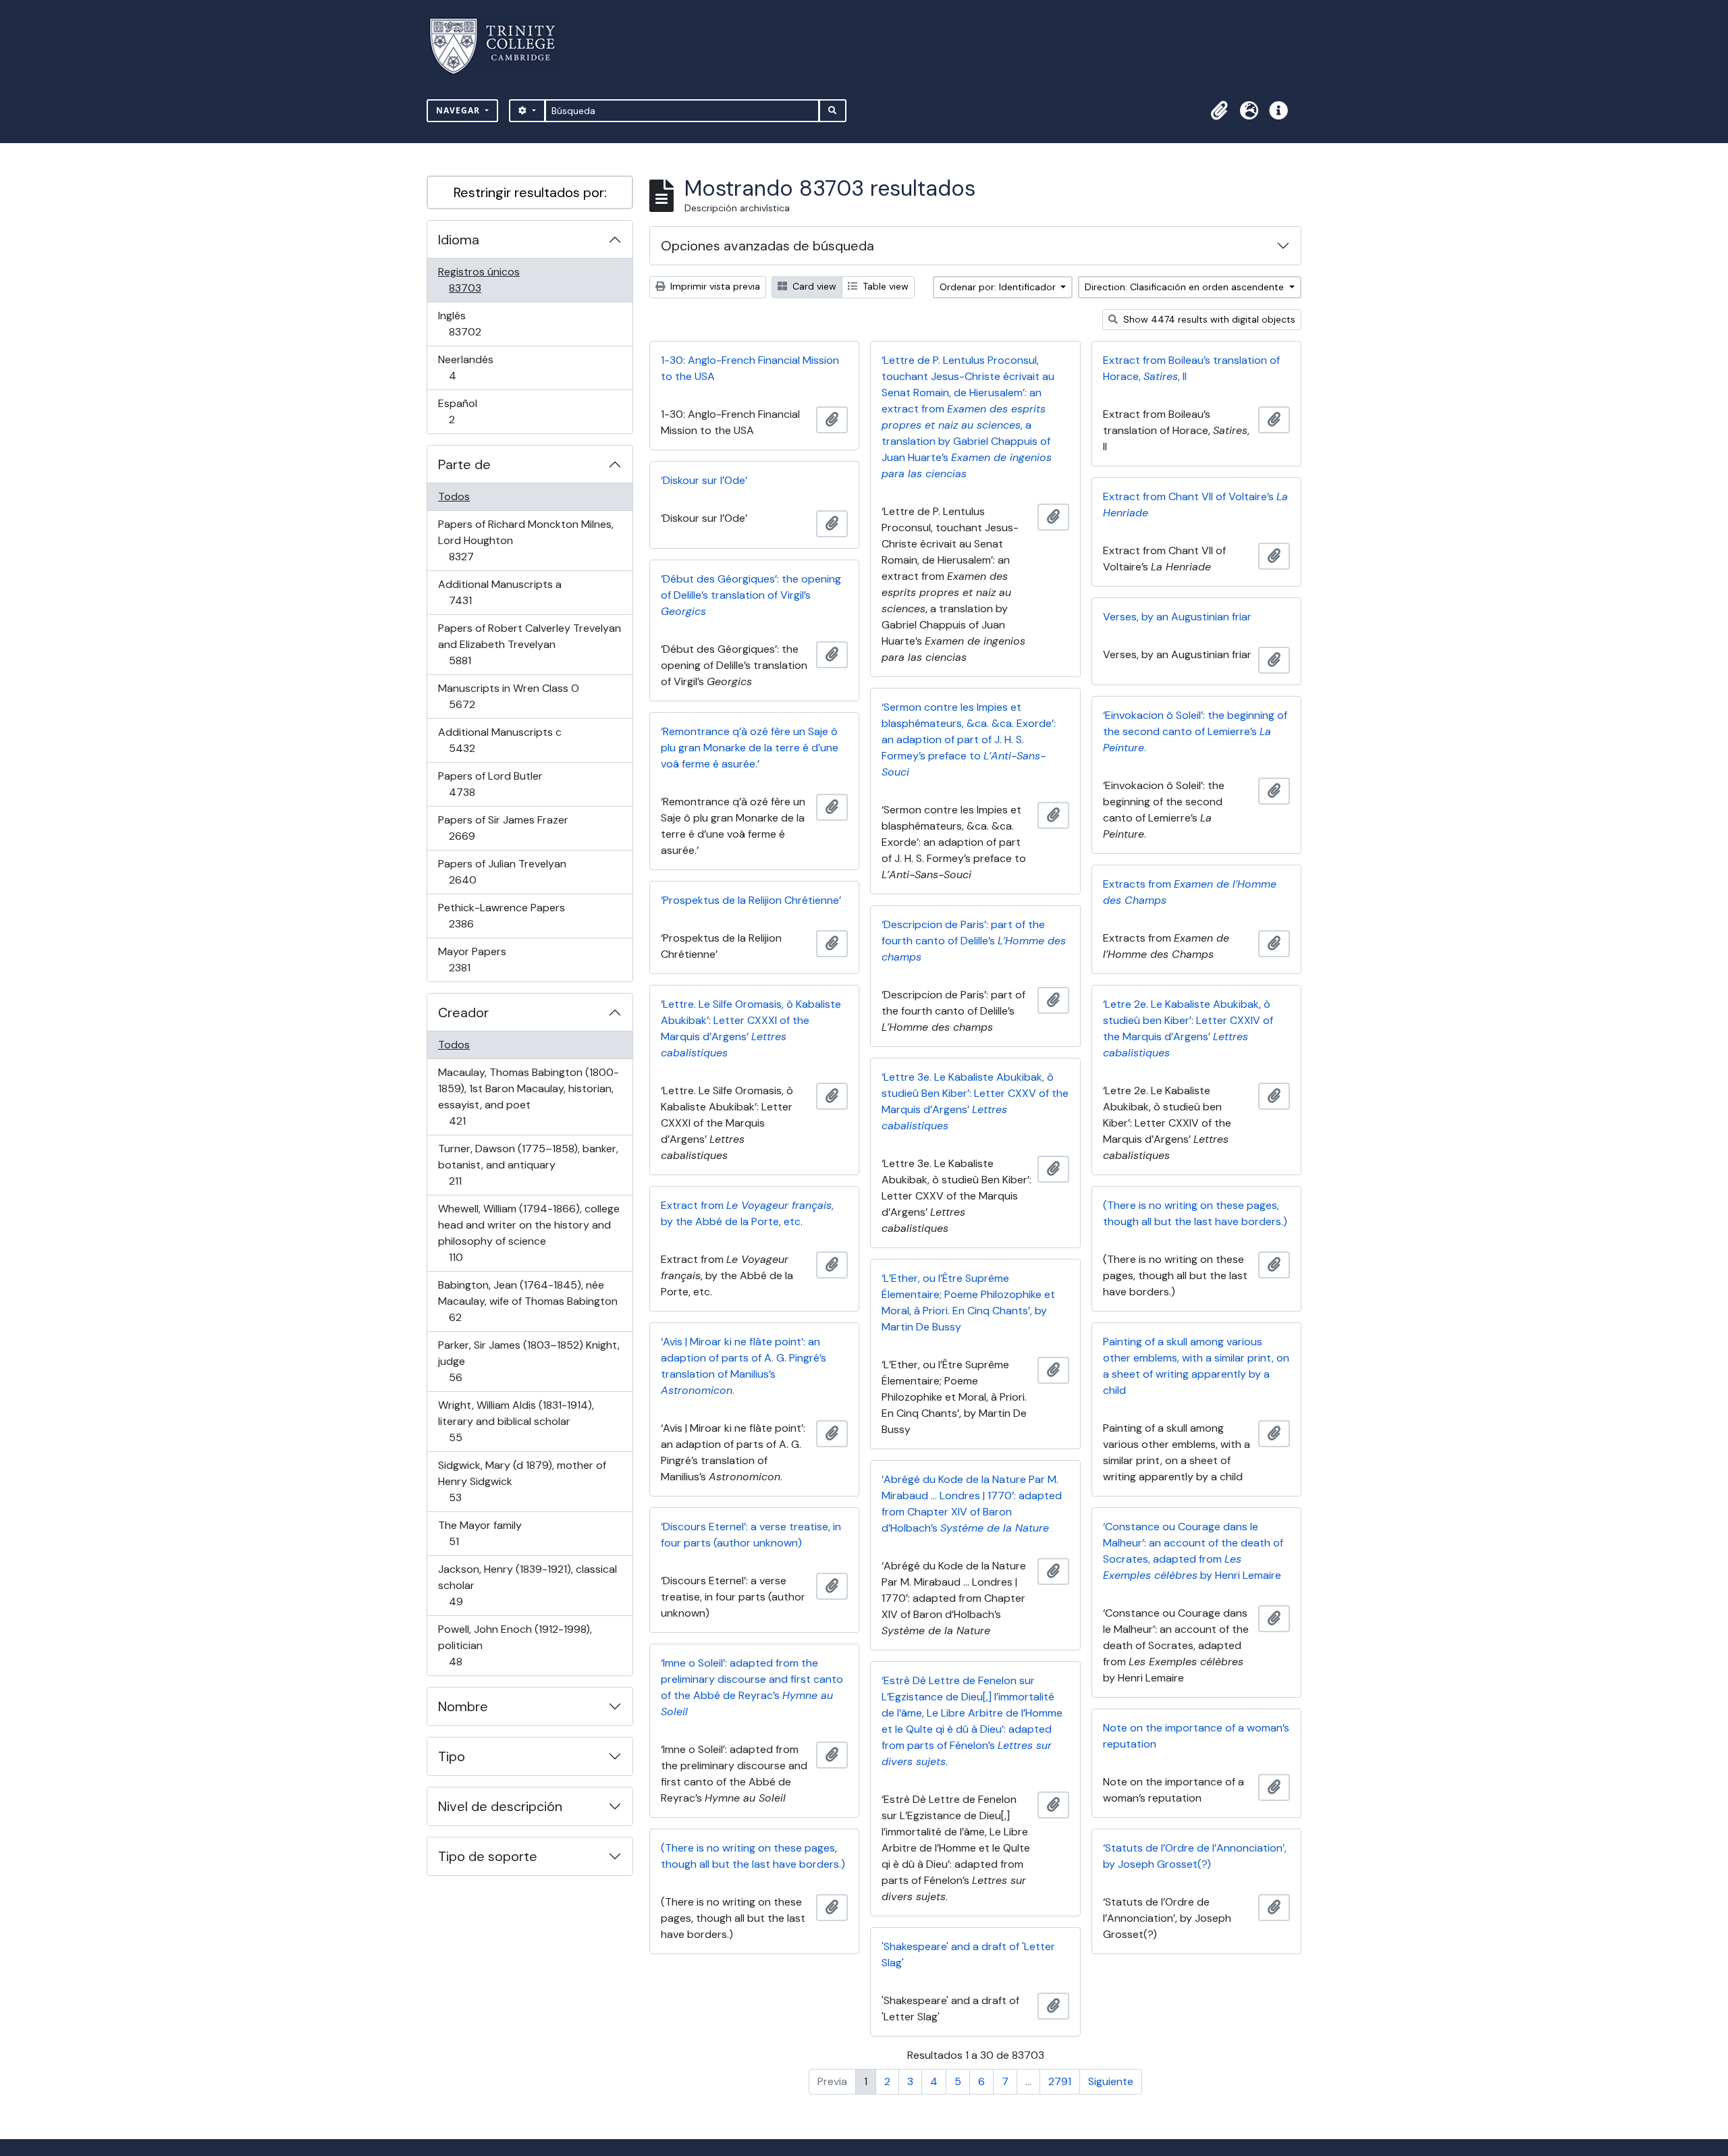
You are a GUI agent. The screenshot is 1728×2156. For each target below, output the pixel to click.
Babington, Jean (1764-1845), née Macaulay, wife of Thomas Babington (528, 1301)
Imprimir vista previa (714, 286)
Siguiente (1111, 2081)
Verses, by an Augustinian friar (1177, 617)
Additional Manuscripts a (500, 592)
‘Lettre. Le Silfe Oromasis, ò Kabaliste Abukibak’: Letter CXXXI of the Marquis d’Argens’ (751, 1028)
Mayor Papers (479, 959)
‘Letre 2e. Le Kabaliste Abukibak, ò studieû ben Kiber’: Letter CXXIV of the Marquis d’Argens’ (1188, 1028)
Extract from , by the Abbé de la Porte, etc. (747, 1213)
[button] (1219, 111)
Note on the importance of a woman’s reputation (1196, 1736)
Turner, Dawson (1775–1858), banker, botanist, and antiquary (528, 1164)
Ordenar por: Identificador (999, 287)
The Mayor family (480, 1533)
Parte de (464, 464)
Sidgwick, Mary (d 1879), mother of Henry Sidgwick (522, 1481)
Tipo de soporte (488, 1856)
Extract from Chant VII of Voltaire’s (1195, 505)
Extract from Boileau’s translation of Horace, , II (1191, 368)
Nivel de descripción (500, 1806)
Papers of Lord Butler (490, 784)
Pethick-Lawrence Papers (501, 915)
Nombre (463, 1706)
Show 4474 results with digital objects (1208, 319)
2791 (1060, 2081)
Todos (454, 496)
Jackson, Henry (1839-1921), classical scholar (527, 1585)
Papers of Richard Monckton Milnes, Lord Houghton (525, 540)
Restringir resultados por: (530, 192)
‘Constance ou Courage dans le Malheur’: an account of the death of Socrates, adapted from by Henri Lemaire (1193, 1551)
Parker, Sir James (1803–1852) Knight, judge (529, 1361)
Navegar (459, 110)
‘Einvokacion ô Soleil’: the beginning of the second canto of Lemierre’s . (1195, 731)
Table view (884, 286)
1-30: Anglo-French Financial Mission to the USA (750, 368)
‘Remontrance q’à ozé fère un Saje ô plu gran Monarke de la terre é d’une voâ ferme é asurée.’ (750, 748)
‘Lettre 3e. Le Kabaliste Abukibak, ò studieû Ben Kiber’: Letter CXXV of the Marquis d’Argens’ (975, 1101)
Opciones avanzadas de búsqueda (767, 246)
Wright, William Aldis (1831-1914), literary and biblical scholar (516, 1421)
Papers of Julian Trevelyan (502, 871)
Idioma (459, 240)
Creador (463, 1013)
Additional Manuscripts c (500, 740)
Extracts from (1190, 892)
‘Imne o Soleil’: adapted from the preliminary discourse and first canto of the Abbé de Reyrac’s (752, 1687)
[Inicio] (501, 46)
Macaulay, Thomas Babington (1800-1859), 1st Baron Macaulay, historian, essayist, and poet (528, 1096)
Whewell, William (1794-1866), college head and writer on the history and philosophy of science (529, 1233)
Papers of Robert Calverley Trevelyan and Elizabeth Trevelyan (529, 644)
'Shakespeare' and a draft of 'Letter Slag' (968, 1955)
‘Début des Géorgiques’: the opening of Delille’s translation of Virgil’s (751, 595)
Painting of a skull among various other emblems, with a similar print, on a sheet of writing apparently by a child (1196, 1366)
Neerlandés (471, 367)
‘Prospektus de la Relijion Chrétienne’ (751, 900)
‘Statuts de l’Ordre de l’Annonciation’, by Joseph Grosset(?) (1195, 1856)
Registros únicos (484, 279)
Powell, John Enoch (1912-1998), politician (515, 1645)
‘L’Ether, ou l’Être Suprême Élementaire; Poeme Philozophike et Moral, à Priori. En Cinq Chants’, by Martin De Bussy (968, 1302)
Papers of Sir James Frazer (503, 828)
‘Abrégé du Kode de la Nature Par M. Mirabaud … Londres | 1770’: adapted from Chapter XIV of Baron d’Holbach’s (972, 1504)
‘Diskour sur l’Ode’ (704, 480)
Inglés (484, 323)
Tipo (452, 1756)
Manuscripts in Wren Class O (508, 696)
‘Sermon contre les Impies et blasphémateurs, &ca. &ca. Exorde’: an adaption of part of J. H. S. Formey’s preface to (969, 739)
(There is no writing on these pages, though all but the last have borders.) (1195, 1213)
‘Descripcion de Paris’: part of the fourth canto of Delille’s (974, 941)
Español (471, 411)
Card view (813, 286)
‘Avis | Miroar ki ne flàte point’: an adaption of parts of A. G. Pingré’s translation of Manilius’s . (744, 1366)
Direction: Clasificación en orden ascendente (1186, 287)
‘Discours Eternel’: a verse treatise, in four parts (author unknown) (751, 1535)
